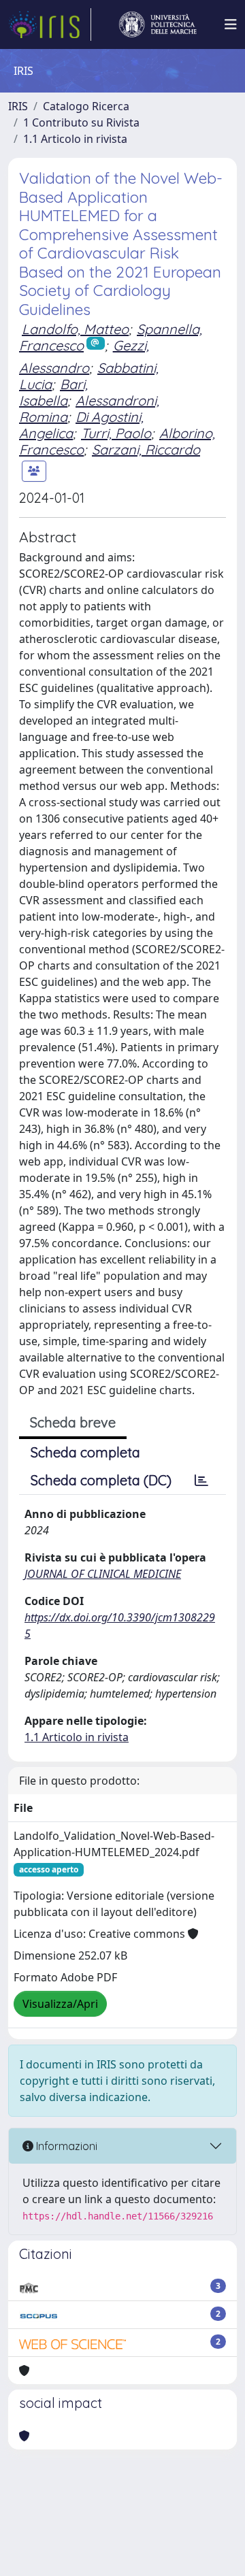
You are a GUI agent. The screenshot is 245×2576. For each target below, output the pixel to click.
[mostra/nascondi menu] (231, 24)
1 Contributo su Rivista (81, 122)
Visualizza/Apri (60, 2004)
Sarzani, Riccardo (146, 449)
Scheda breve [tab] (73, 1422)
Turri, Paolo (116, 433)
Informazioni (65, 2146)
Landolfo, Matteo (75, 329)
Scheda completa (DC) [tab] (101, 1480)
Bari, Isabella (53, 392)
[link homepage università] (158, 24)
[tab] (201, 1481)
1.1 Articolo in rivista (75, 139)
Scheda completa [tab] (85, 1452)
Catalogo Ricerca (86, 106)
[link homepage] (50, 24)
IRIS (18, 106)
